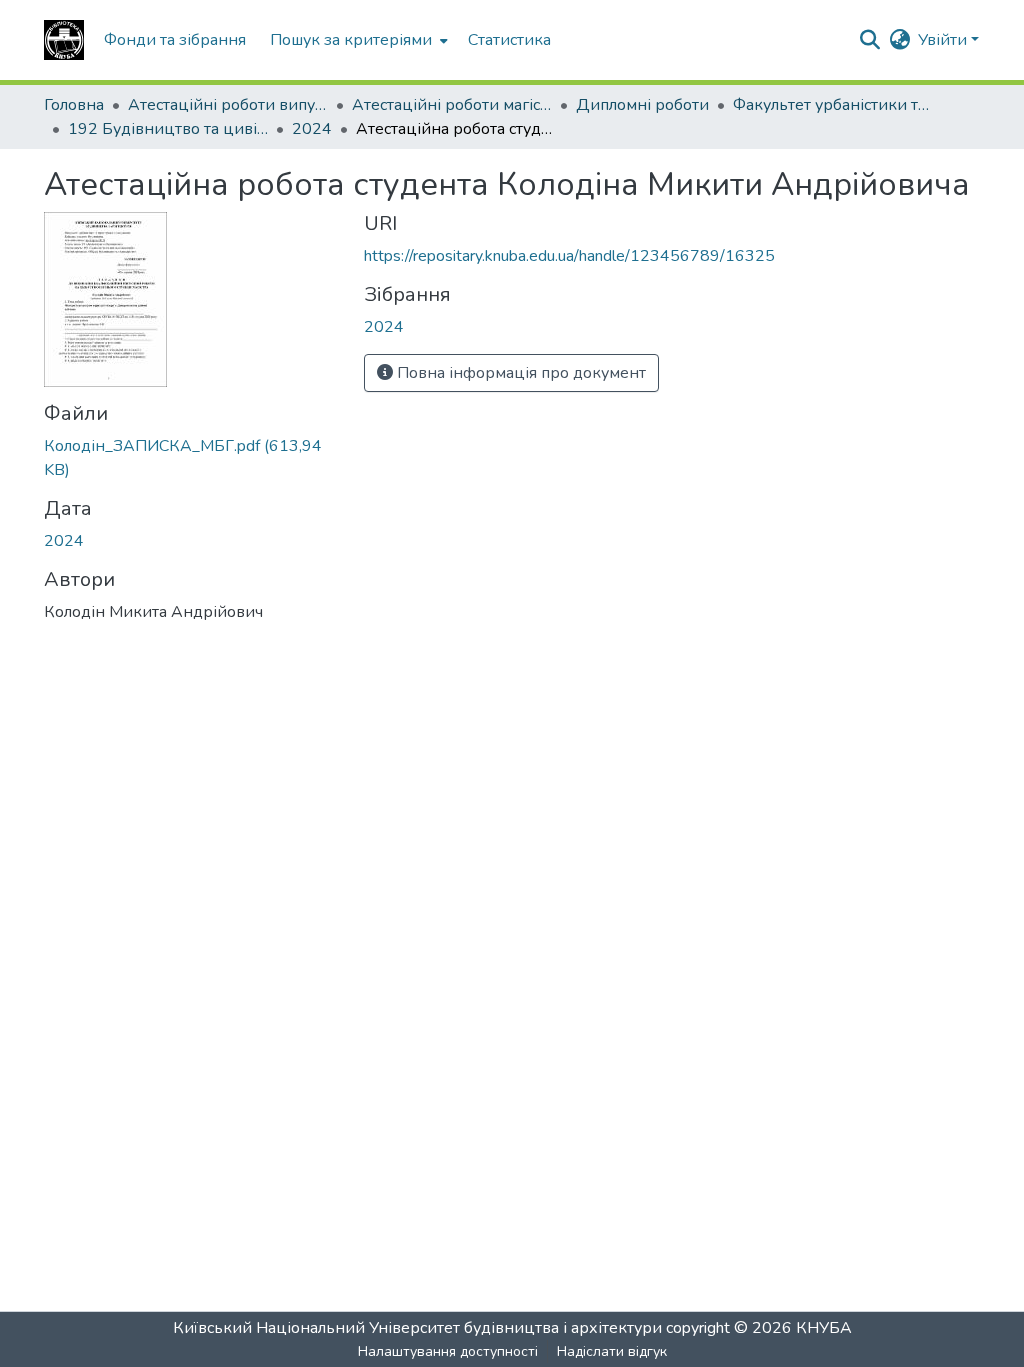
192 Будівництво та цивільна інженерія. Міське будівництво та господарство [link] (168, 129)
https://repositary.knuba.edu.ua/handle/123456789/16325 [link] (569, 256)
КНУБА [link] (824, 1328)
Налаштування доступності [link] (448, 1351)
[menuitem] (357, 40)
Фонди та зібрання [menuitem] (175, 40)
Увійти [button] (944, 40)
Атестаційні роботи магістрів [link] (452, 105)
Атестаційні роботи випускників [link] (228, 105)
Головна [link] (74, 105)
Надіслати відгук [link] (612, 1351)
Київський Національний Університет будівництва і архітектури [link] (417, 1328)
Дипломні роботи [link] (642, 105)
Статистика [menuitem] (509, 40)
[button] (64, 40)
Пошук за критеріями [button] (351, 40)
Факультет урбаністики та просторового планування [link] (833, 105)
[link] (192, 458)
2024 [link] (312, 129)
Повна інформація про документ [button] (519, 373)
